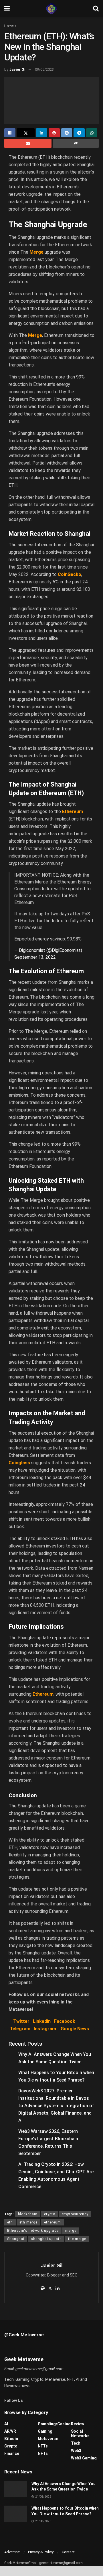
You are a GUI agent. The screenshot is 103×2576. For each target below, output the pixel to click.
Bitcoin (11, 2439)
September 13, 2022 (35, 957)
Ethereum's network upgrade (33, 2231)
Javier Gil (18, 69)
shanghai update (46, 2239)
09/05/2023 (44, 69)
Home (9, 26)
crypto (50, 2214)
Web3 (76, 2451)
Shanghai (16, 2239)
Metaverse (48, 2439)
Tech (76, 2443)
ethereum (53, 2222)
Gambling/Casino (54, 2424)
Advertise (12, 2552)
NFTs (43, 2446)
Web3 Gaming (84, 2458)
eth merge (28, 2222)
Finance (12, 2453)
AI (6, 2424)
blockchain (28, 2214)
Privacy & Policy (41, 2552)
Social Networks (80, 2434)
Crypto (11, 2446)
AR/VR (10, 2431)
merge (71, 2231)
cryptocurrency (75, 2214)
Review (78, 2424)
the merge (77, 2239)
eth (10, 2222)
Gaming (45, 2431)
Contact (68, 2552)
